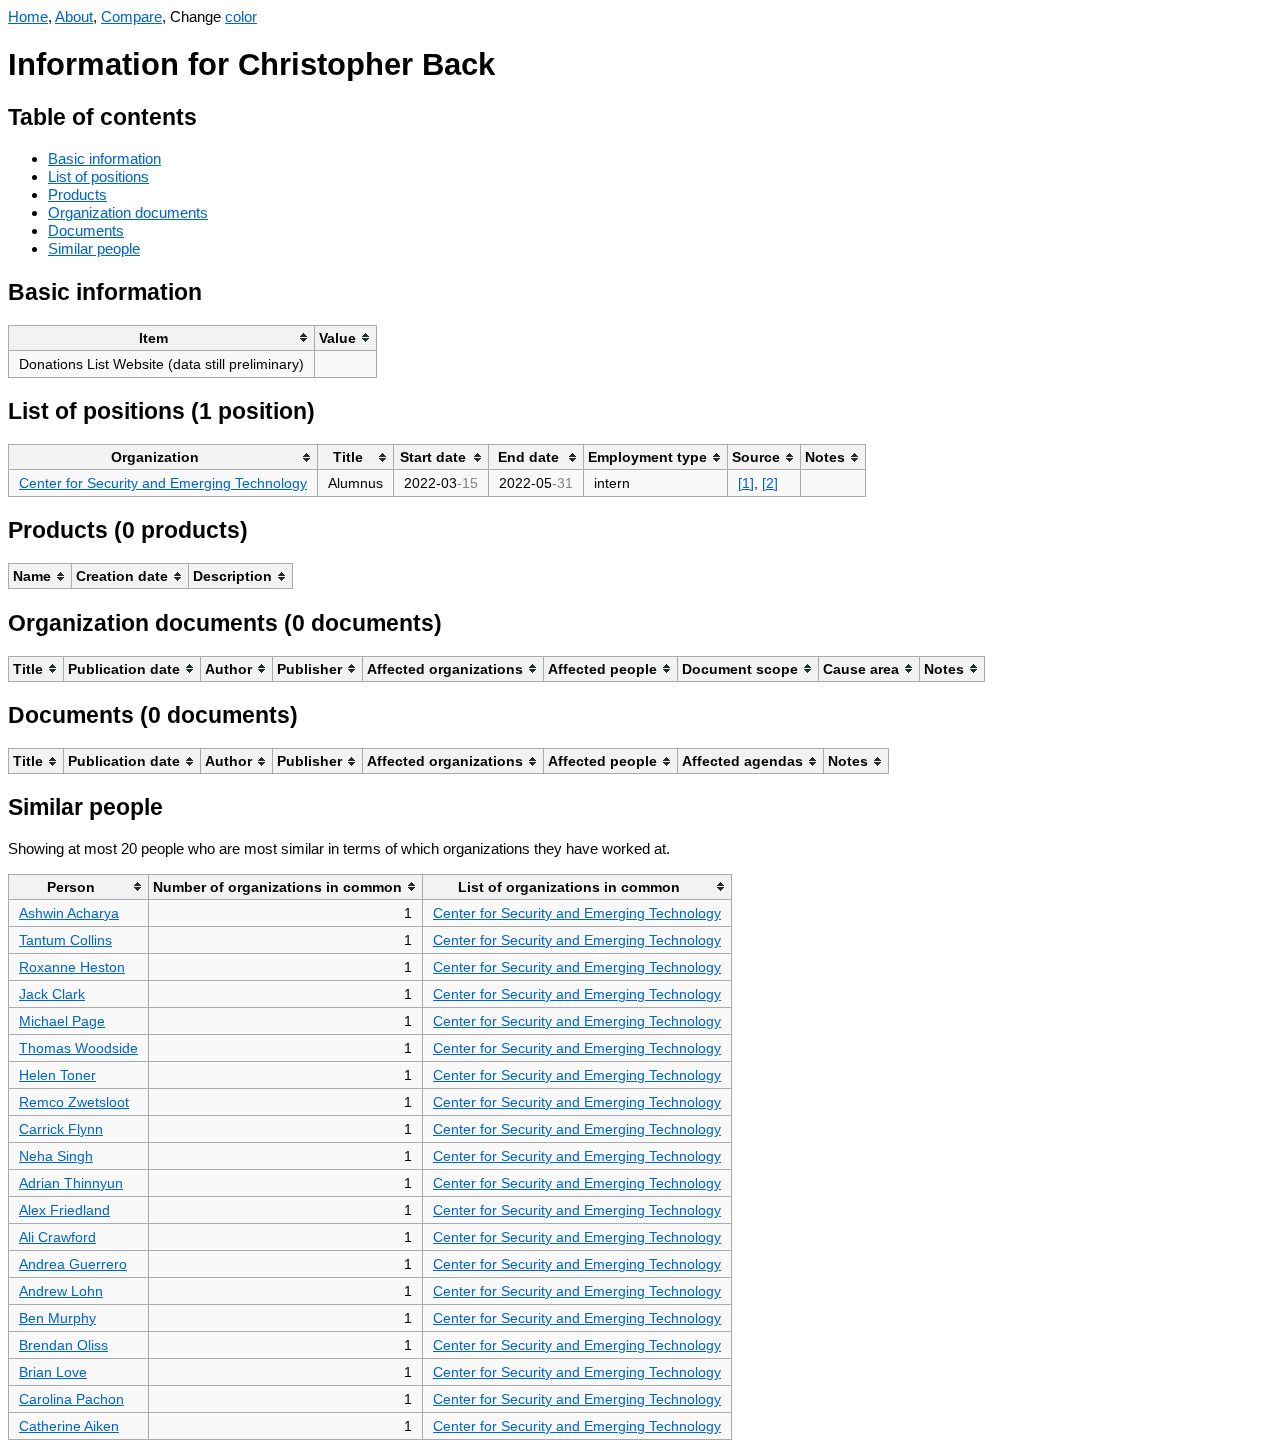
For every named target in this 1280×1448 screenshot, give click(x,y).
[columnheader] (162, 337)
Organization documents (128, 212)
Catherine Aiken (69, 1426)
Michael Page (62, 1021)
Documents (86, 230)
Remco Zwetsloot (74, 1102)
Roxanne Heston (72, 967)
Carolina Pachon (71, 1399)
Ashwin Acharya (69, 913)
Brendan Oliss (63, 1345)
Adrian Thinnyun (71, 1183)
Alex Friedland (64, 1210)
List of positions (98, 176)
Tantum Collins (65, 940)
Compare (131, 16)
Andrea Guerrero (73, 1264)
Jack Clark (52, 994)
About (74, 16)
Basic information (104, 158)
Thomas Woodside (78, 1048)
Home (28, 16)
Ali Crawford (57, 1237)
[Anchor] (212, 114)
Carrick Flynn (61, 1129)
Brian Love (53, 1372)
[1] (746, 483)
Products (77, 194)
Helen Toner (57, 1075)
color (241, 16)
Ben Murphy (57, 1318)
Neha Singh (56, 1156)
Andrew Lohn (61, 1291)
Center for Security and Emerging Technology (163, 483)
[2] (770, 483)
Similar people (94, 248)
